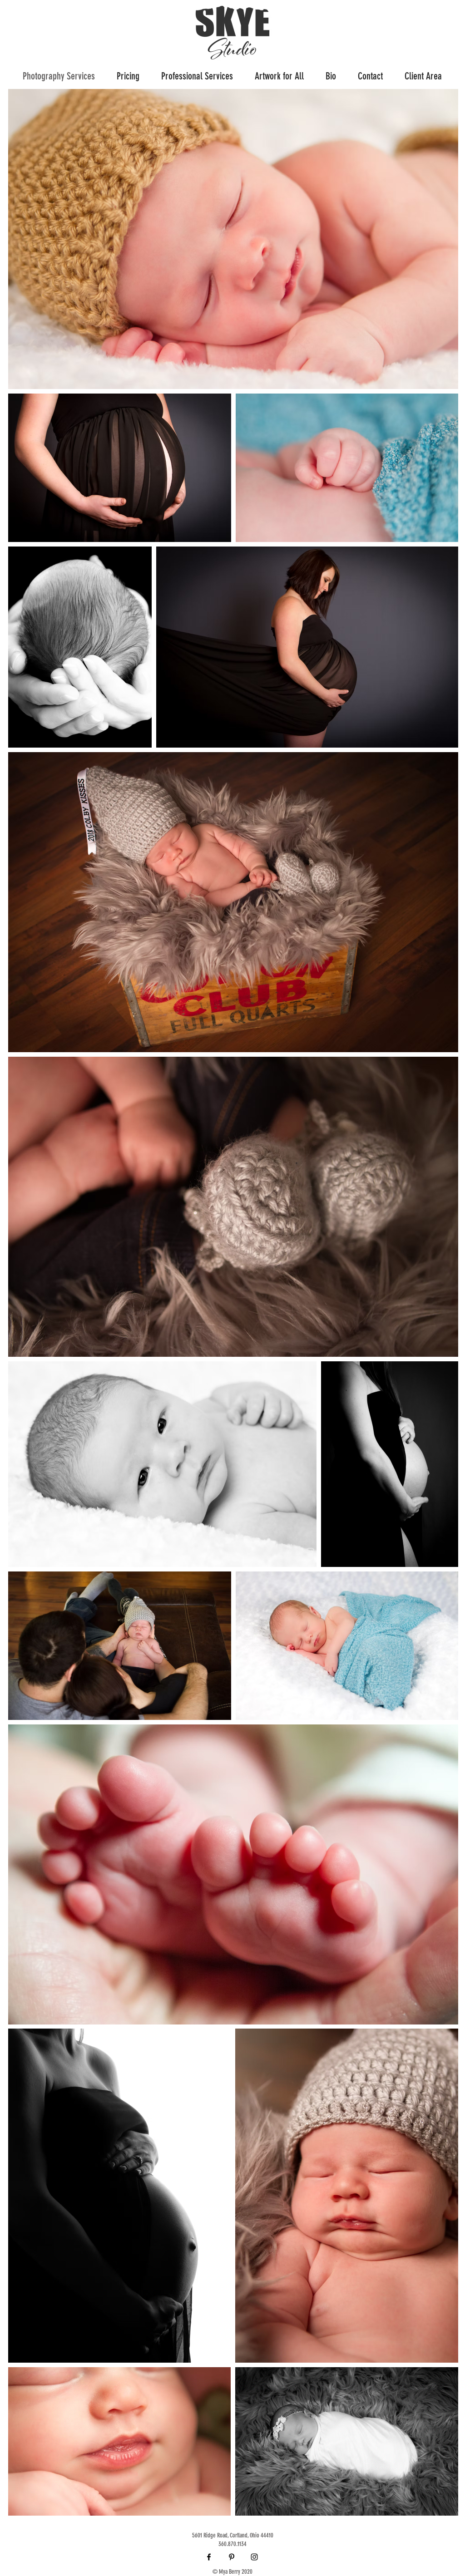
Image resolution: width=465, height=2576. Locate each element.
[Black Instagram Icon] (254, 2557)
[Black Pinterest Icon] (232, 2557)
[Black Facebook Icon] (209, 2557)
